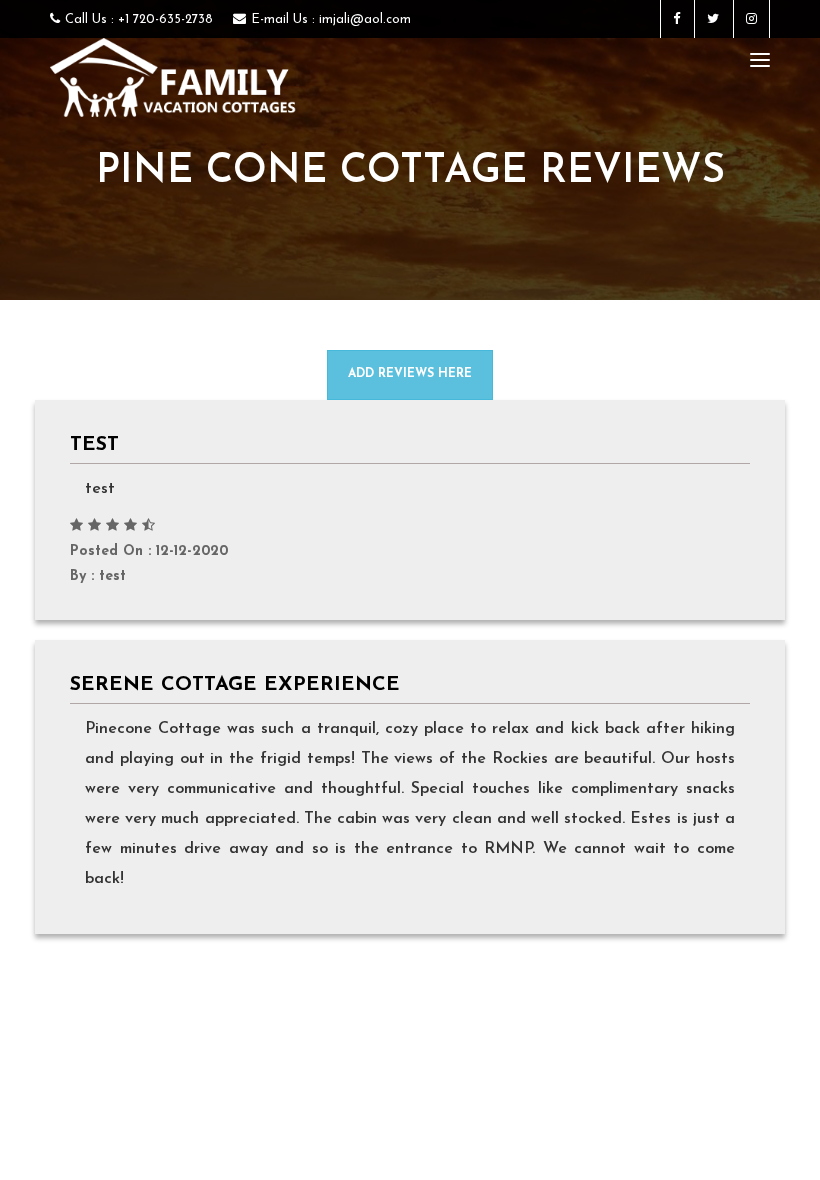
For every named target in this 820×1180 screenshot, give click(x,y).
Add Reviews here (410, 374)
